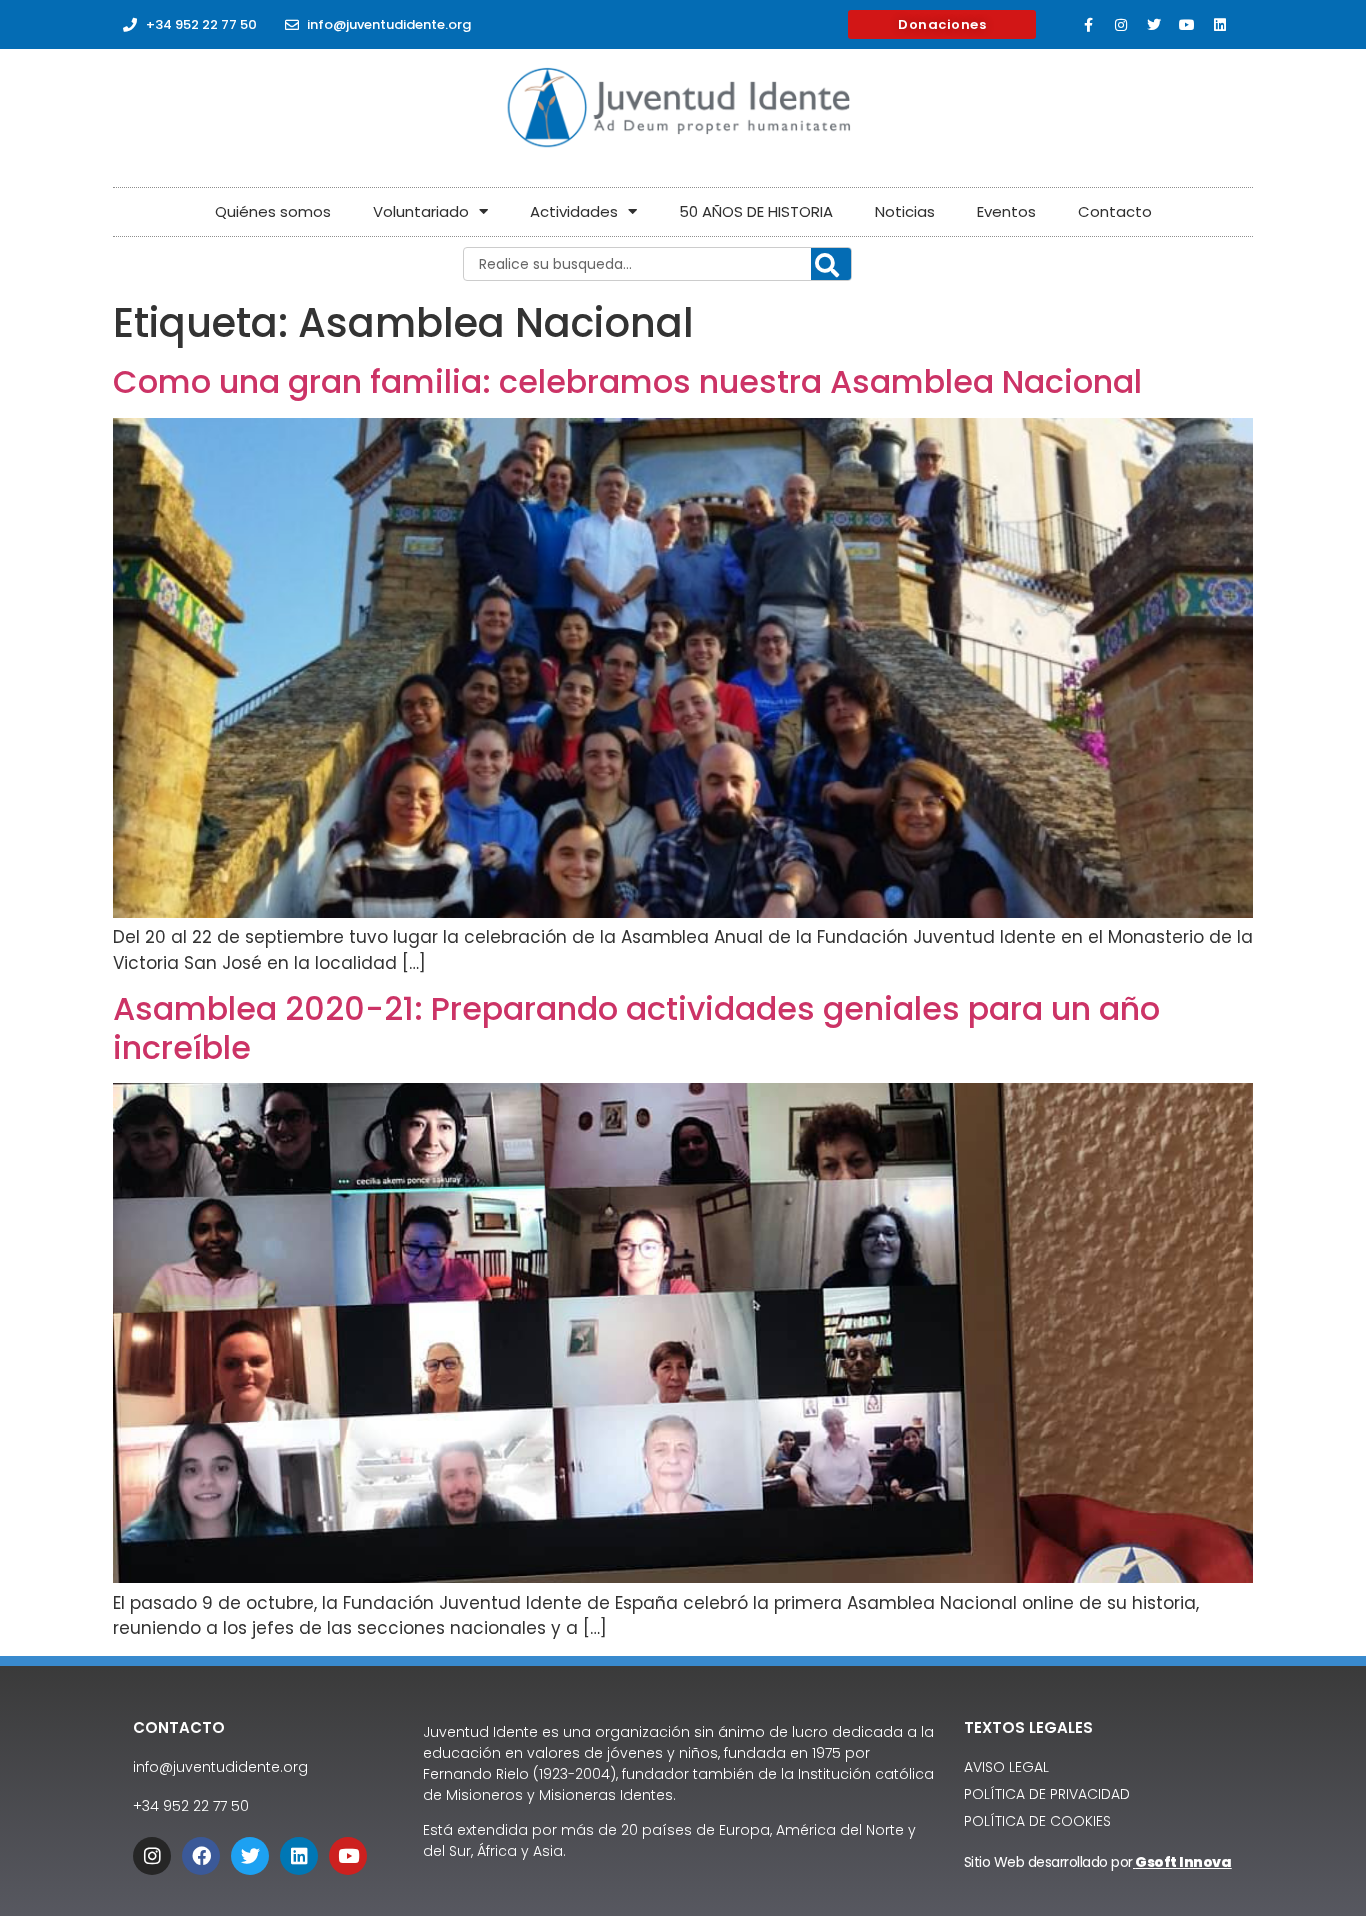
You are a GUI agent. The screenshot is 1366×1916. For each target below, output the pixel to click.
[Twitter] (1154, 25)
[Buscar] (831, 265)
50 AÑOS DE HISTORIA (756, 211)
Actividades (574, 211)
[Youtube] (1187, 25)
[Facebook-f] (1088, 25)
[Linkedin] (1220, 25)
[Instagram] (1121, 25)
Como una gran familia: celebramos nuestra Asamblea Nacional (627, 381)
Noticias (905, 211)
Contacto (1115, 211)
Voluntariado (421, 211)
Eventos (1006, 211)
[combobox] (657, 264)
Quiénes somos (273, 211)
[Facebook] (201, 1856)
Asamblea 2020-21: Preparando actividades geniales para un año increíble (636, 1027)
